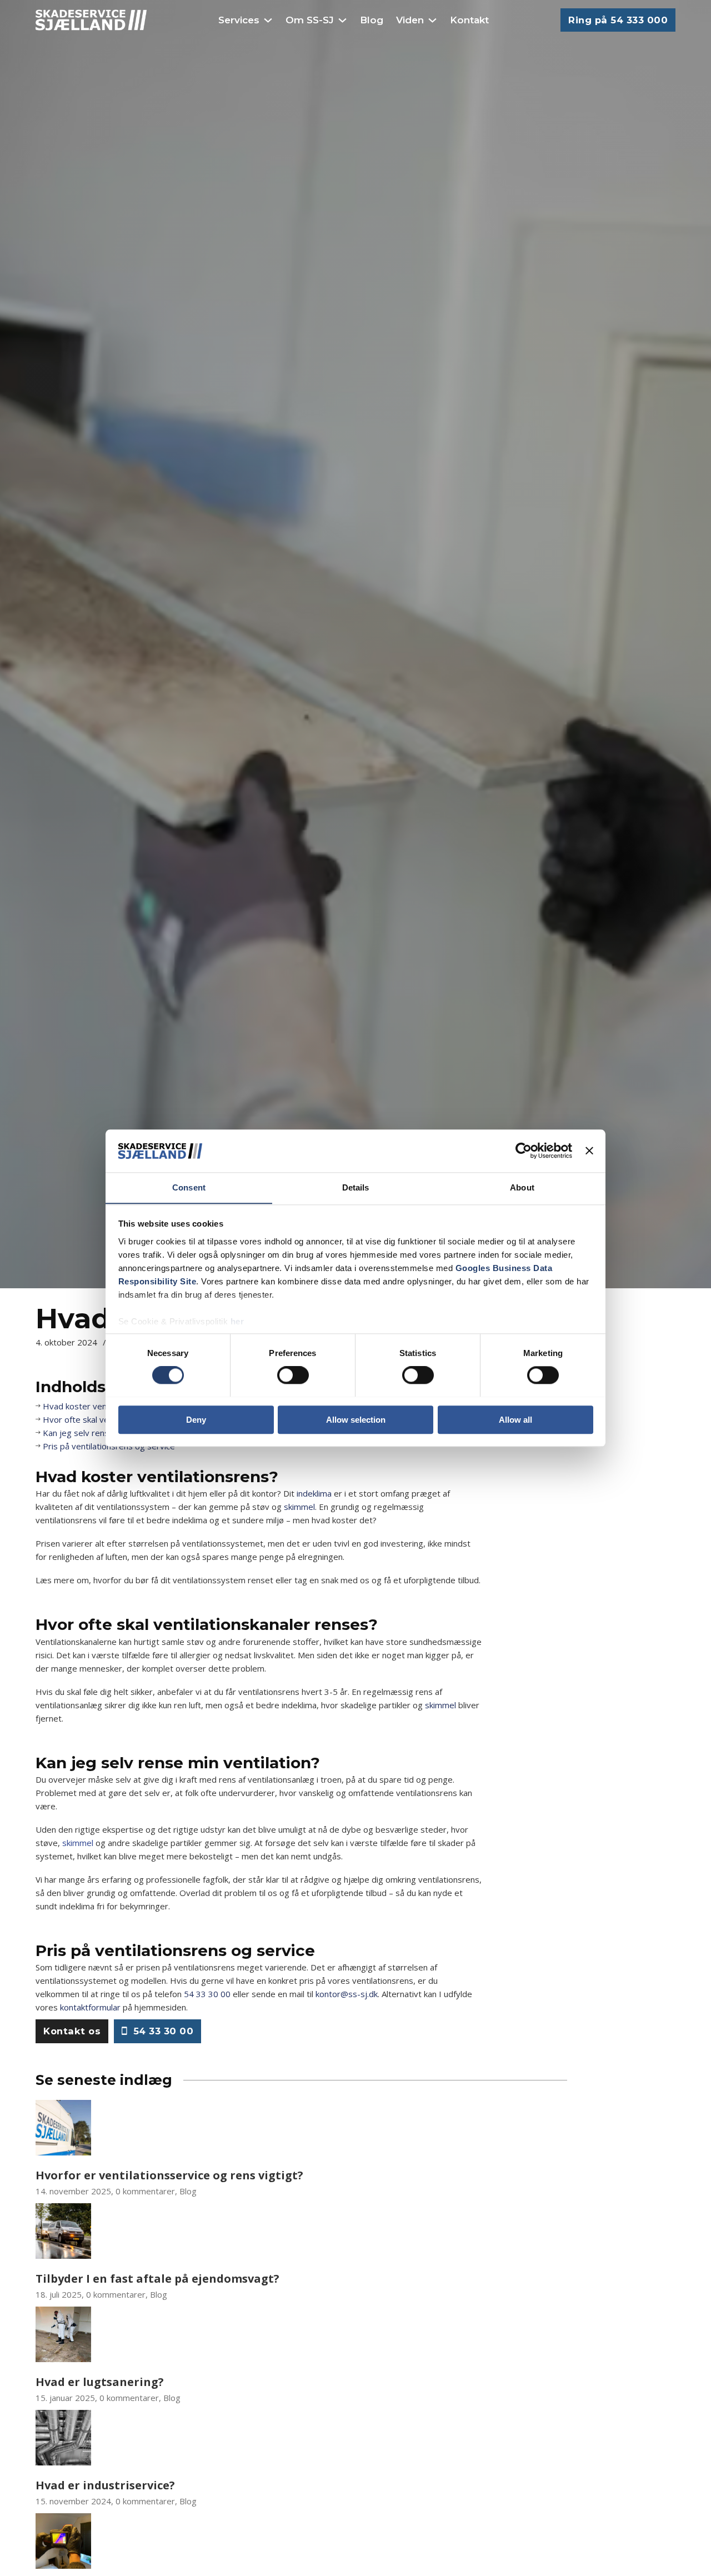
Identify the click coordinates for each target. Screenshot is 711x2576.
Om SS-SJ (310, 20)
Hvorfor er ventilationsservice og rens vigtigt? (169, 2175)
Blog (372, 20)
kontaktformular (90, 2007)
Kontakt (469, 20)
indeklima (314, 1493)
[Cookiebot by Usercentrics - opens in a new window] (524, 1151)
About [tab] (522, 1187)
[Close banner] (589, 1151)
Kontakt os (72, 2031)
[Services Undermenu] (268, 20)
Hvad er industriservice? (105, 2485)
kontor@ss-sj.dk (347, 1994)
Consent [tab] (189, 1187)
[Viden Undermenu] (432, 20)
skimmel (299, 1507)
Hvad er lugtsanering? (100, 2382)
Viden (410, 20)
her (237, 1321)
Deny (196, 1419)
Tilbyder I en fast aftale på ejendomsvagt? (157, 2279)
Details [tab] (356, 1187)
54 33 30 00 (207, 1994)
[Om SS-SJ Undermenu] (342, 20)
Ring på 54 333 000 (618, 20)
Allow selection (356, 1419)
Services (239, 20)
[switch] (293, 1375)
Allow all (515, 1419)
